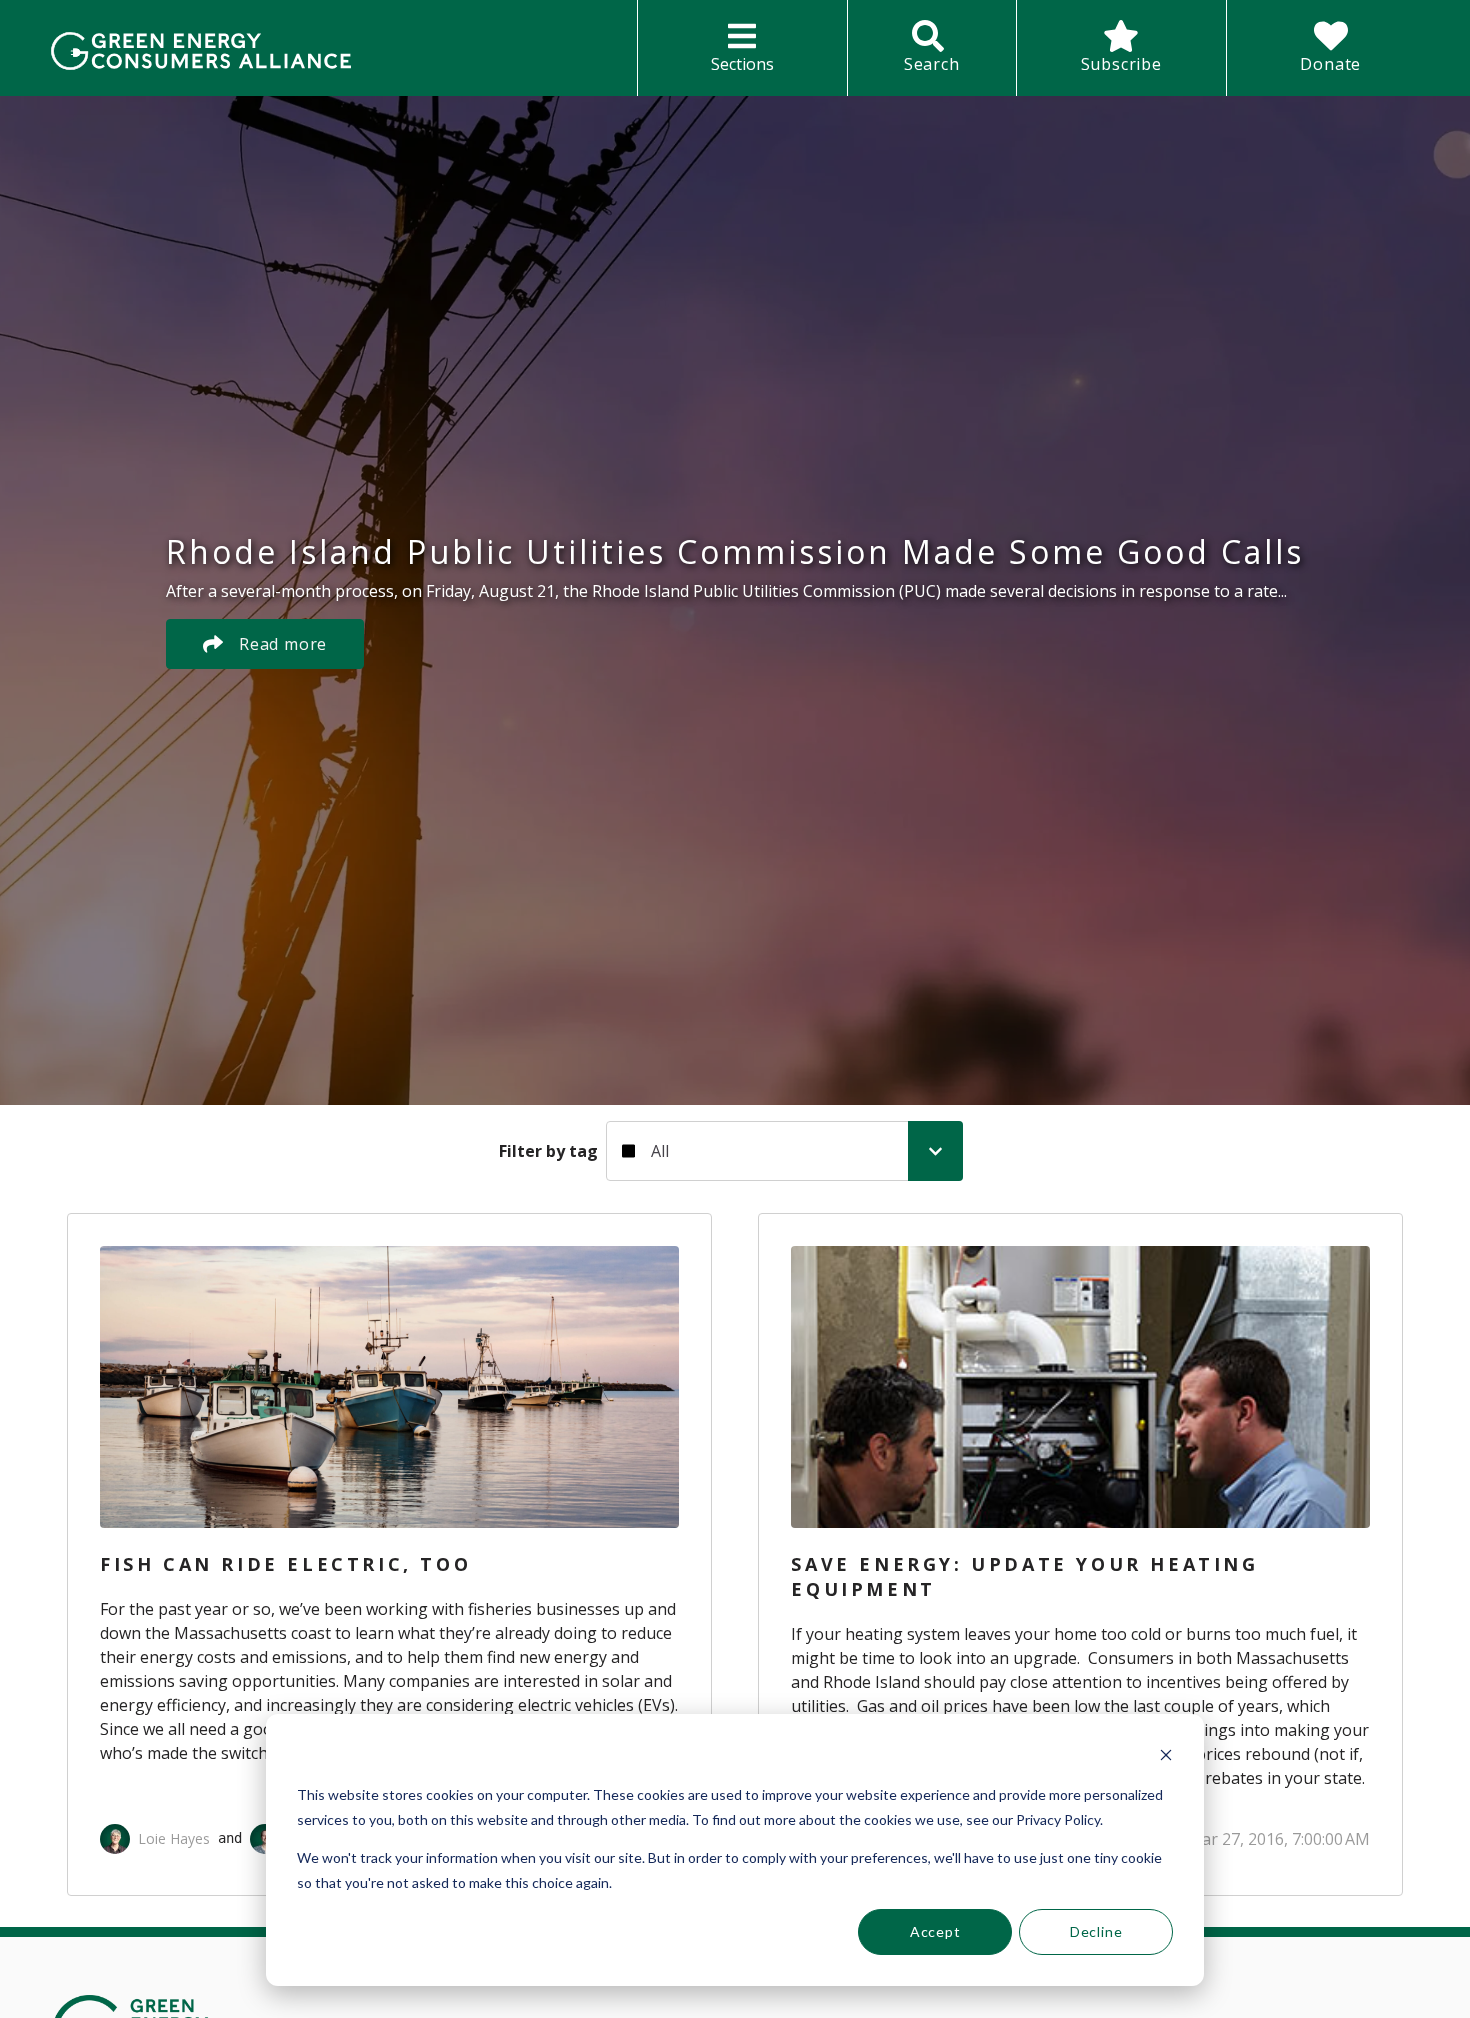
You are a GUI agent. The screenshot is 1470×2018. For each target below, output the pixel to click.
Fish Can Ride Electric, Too (285, 1564)
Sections (742, 64)
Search (932, 64)
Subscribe (1121, 64)
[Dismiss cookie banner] (1166, 1757)
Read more (283, 644)
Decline (1096, 1931)
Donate (1330, 64)
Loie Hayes (174, 1838)
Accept (935, 1931)
